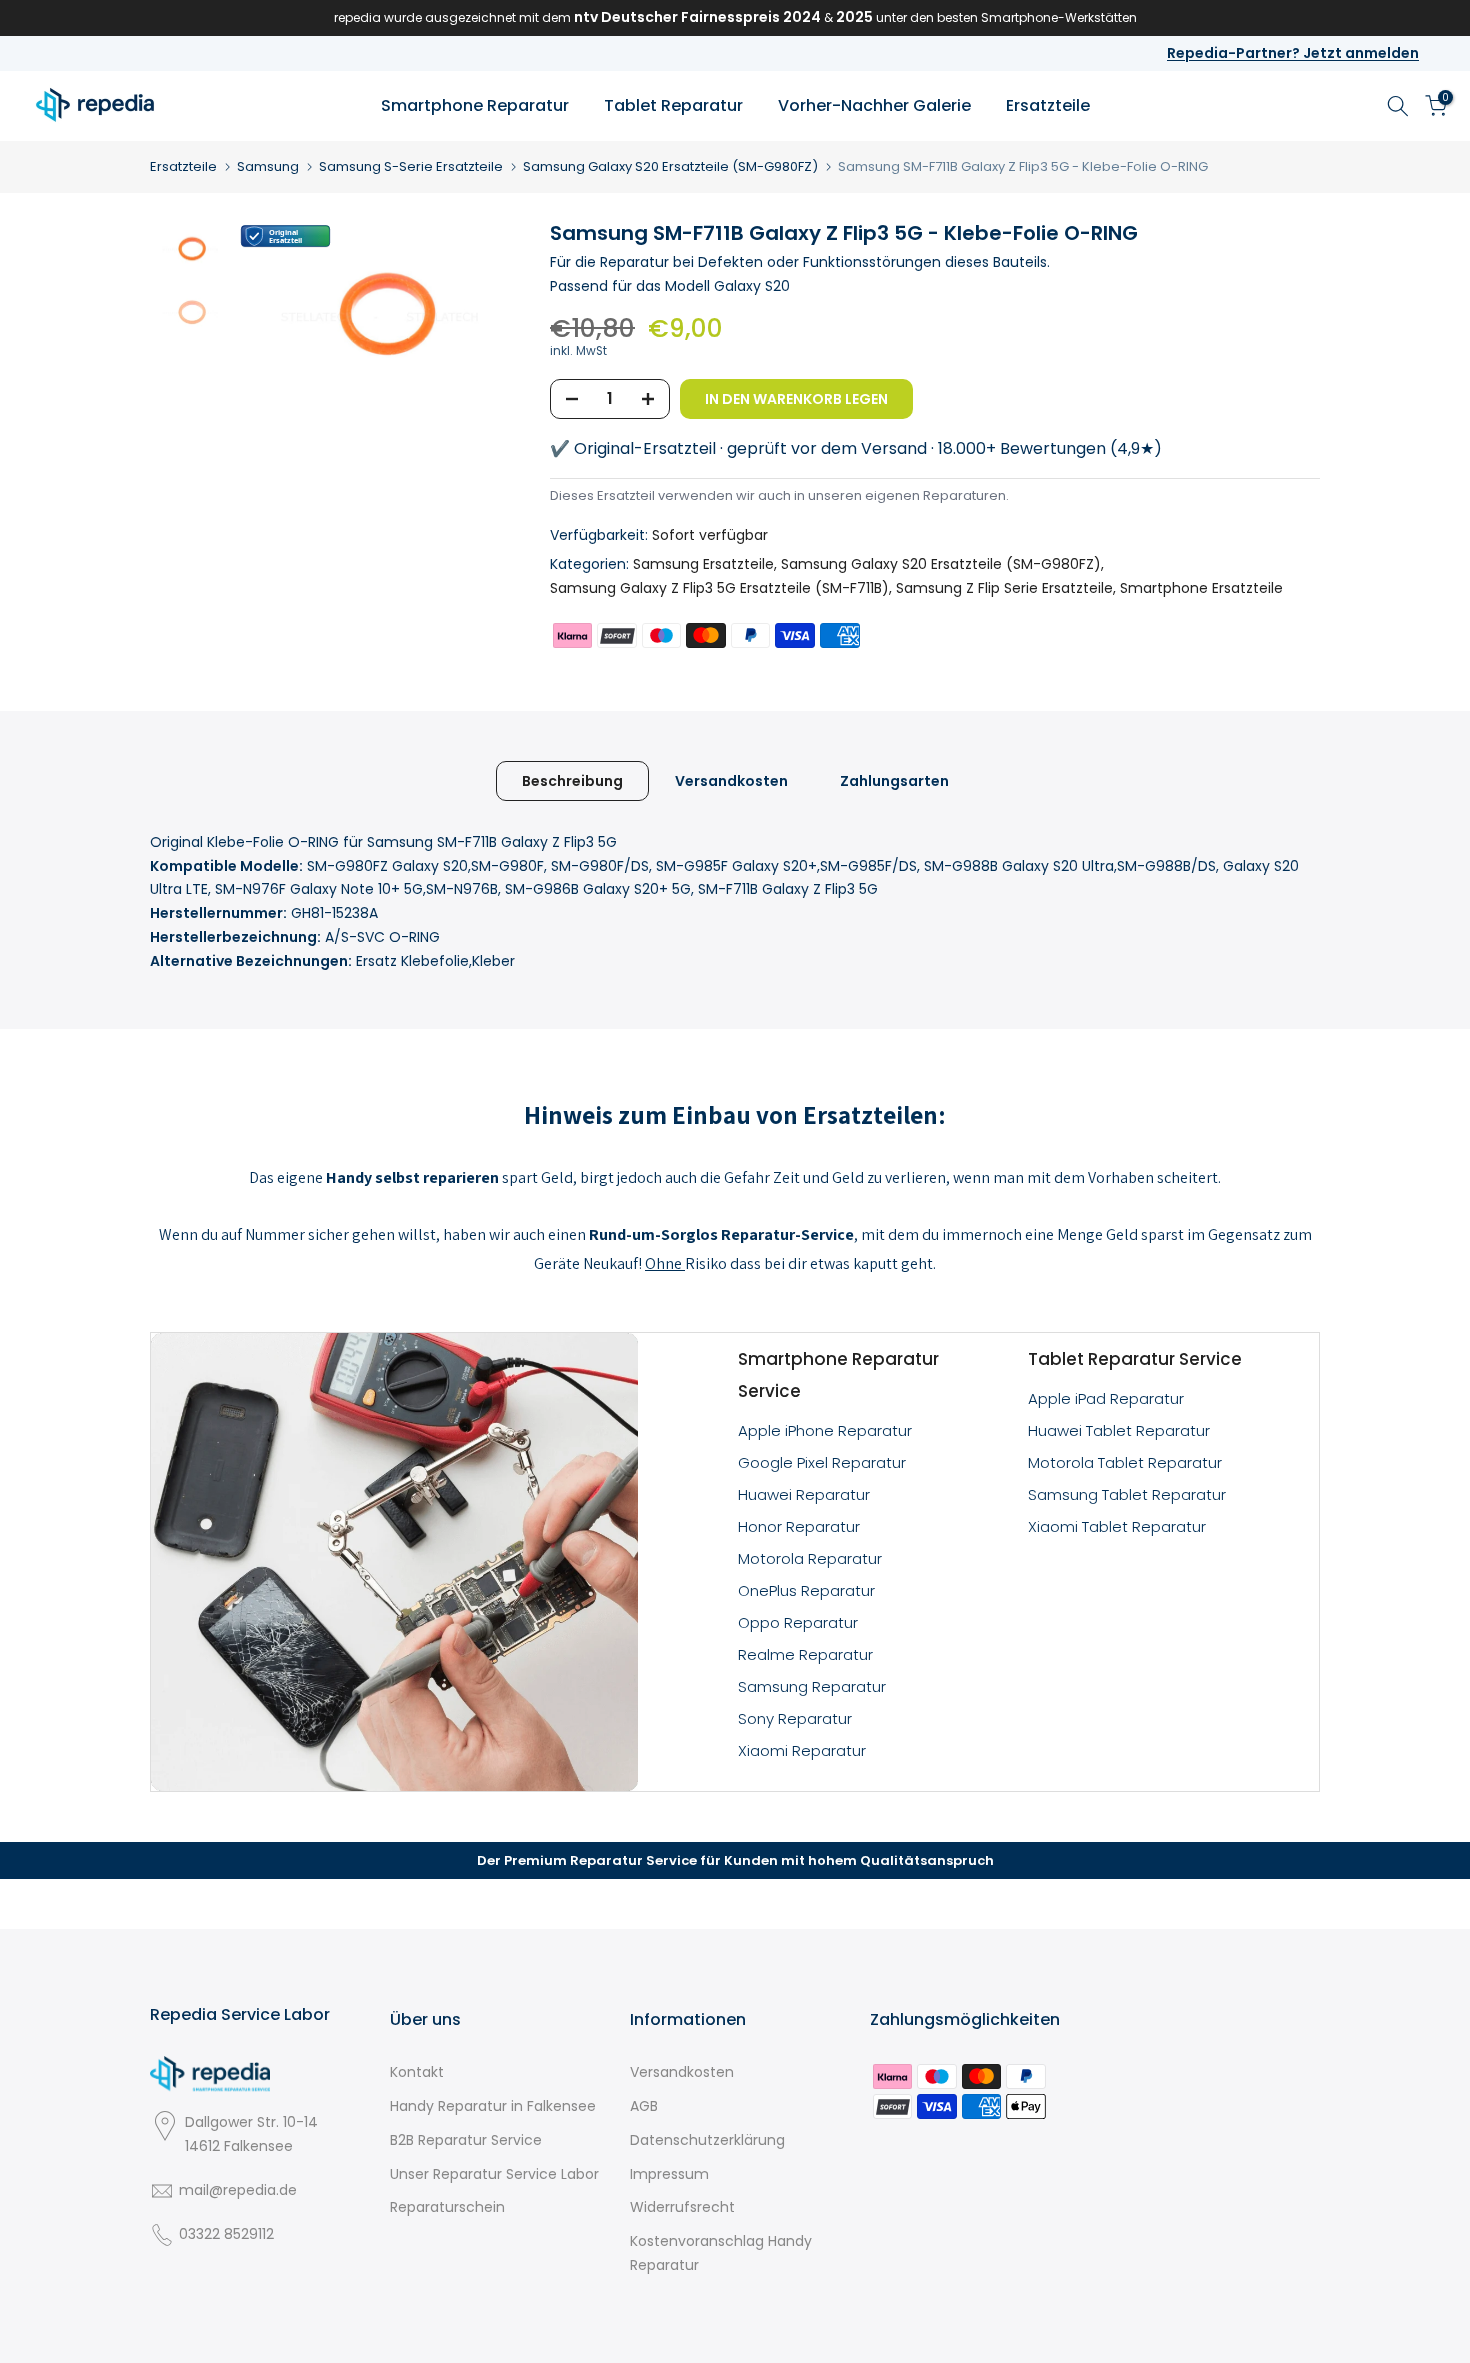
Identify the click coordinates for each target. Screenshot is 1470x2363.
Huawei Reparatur (804, 1494)
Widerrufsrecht (682, 2207)
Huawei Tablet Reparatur (1119, 1430)
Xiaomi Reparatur (802, 1750)
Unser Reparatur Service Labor (494, 2174)
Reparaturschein (447, 2207)
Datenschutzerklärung (707, 2140)
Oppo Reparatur (798, 1622)
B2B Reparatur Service (466, 2140)
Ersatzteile (1048, 105)
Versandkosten (731, 780)
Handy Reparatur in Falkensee (493, 2106)
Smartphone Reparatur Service (838, 1375)
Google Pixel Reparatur (822, 1462)
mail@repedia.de (238, 2190)
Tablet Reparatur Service (1135, 1359)
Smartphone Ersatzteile (1201, 588)
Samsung (268, 166)
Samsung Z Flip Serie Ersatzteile (1004, 588)
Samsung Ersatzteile (703, 564)
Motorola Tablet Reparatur (1125, 1462)
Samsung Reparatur (812, 1686)
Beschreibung (572, 780)
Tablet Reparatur (673, 105)
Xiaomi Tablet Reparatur (1117, 1526)
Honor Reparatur (799, 1526)
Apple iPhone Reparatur (825, 1430)
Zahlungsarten (894, 780)
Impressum (669, 2174)
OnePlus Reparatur (806, 1590)
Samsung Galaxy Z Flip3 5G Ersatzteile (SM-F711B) (719, 588)
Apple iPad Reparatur (1106, 1398)
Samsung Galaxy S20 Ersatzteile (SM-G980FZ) (670, 166)
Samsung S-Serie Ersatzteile (411, 166)
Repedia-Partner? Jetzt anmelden (1293, 53)
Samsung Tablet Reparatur (1127, 1494)
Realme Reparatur (805, 1654)
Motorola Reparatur (810, 1558)
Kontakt (417, 2072)
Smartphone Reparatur (475, 105)
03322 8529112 (226, 2234)
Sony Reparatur (795, 1718)
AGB (644, 2106)
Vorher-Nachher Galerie (874, 105)
